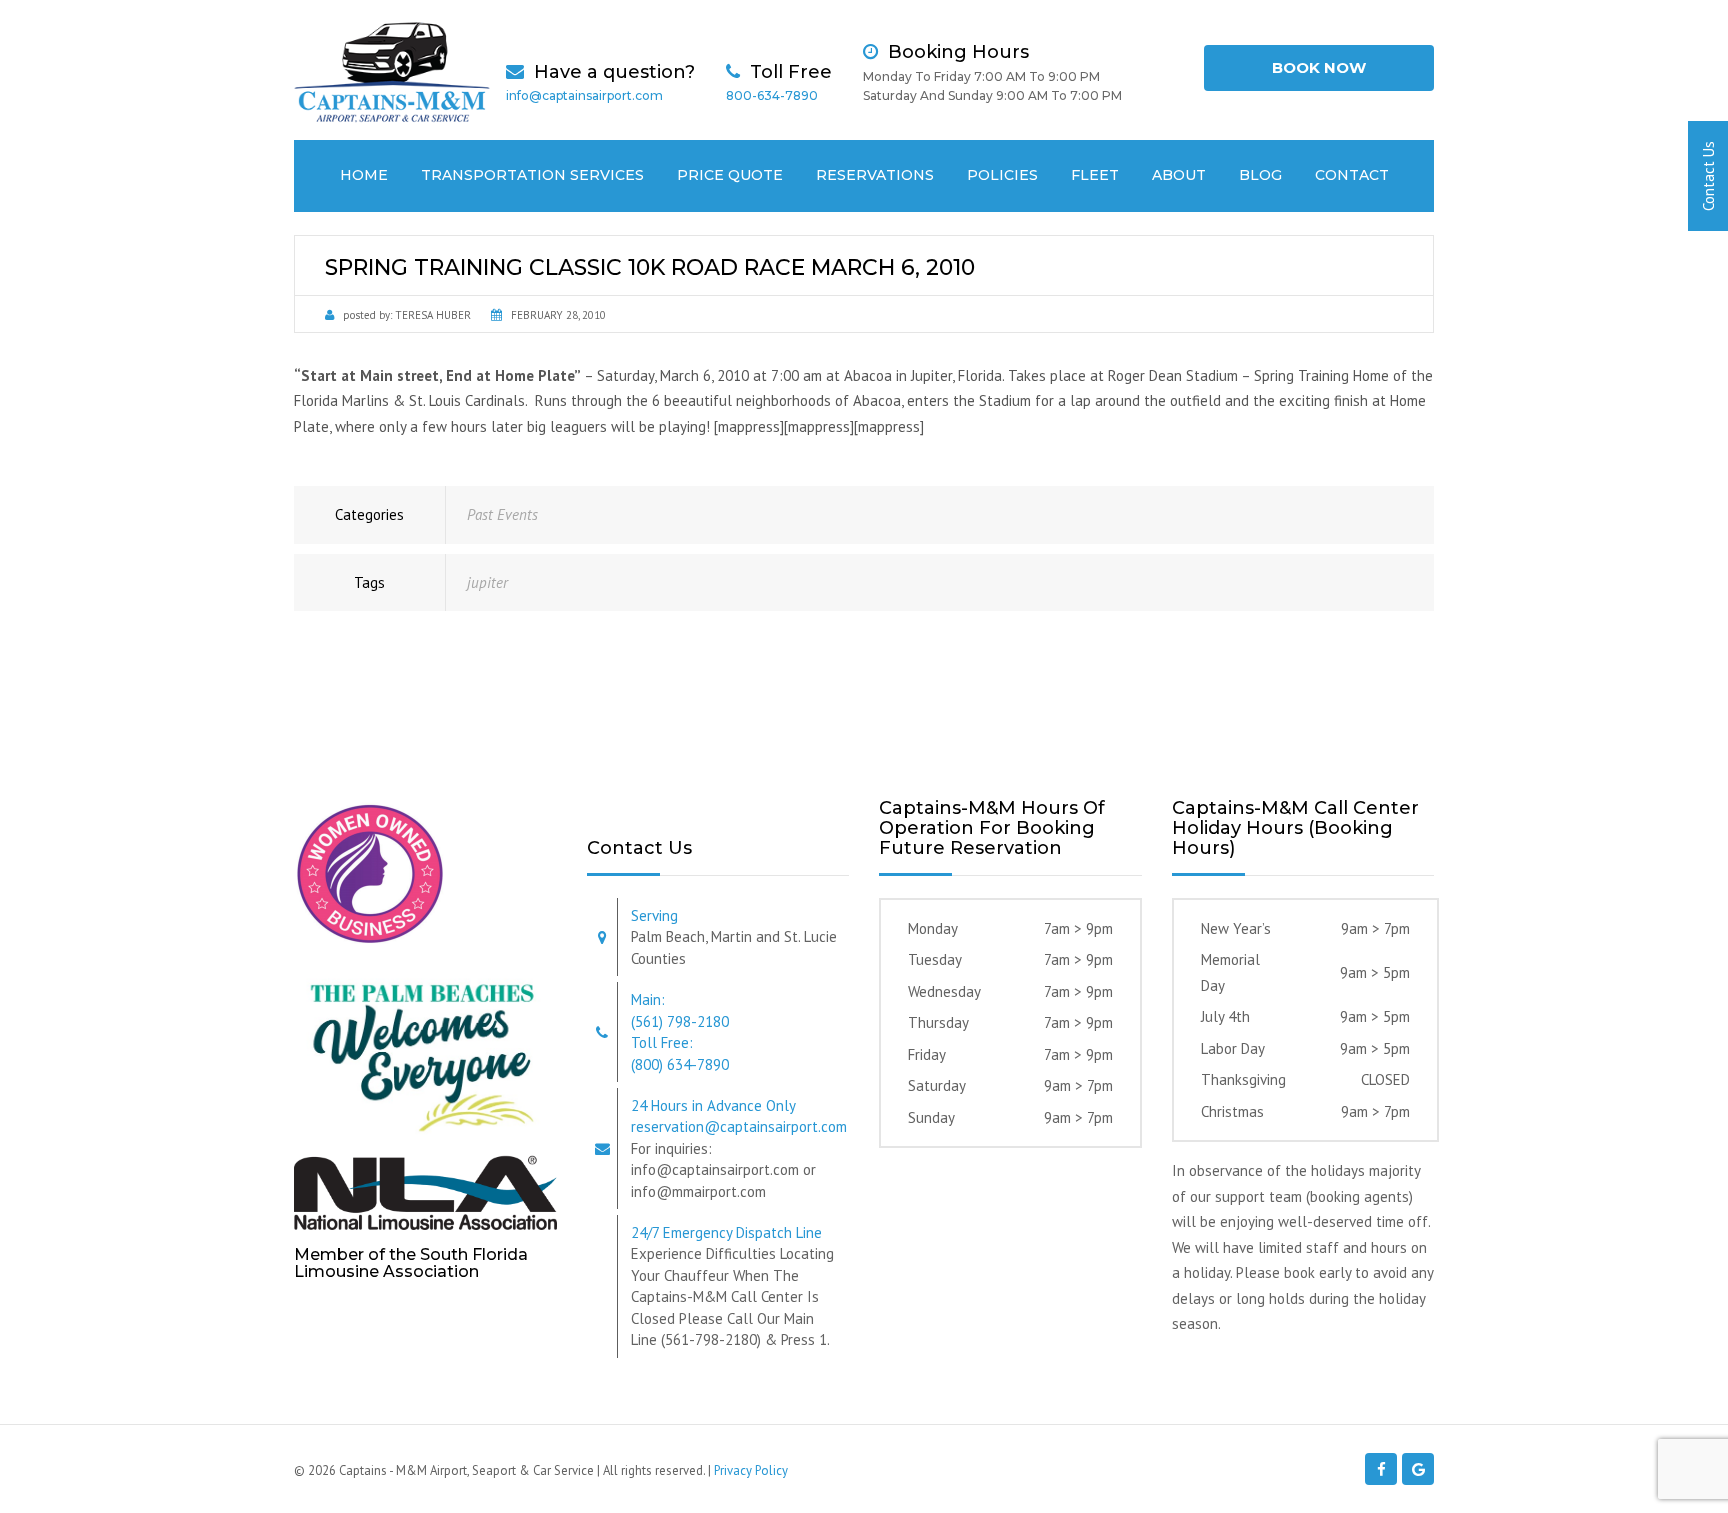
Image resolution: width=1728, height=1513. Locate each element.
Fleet (1095, 175)
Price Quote (730, 175)
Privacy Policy (751, 1470)
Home (364, 175)
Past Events (502, 514)
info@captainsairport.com (584, 95)
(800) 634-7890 (680, 1064)
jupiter (487, 582)
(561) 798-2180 (680, 1021)
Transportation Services (532, 175)
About (1179, 175)
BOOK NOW (1319, 67)
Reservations (875, 175)
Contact (1352, 175)
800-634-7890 (772, 95)
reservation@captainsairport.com (739, 1126)
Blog (1260, 175)
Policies (1002, 175)
